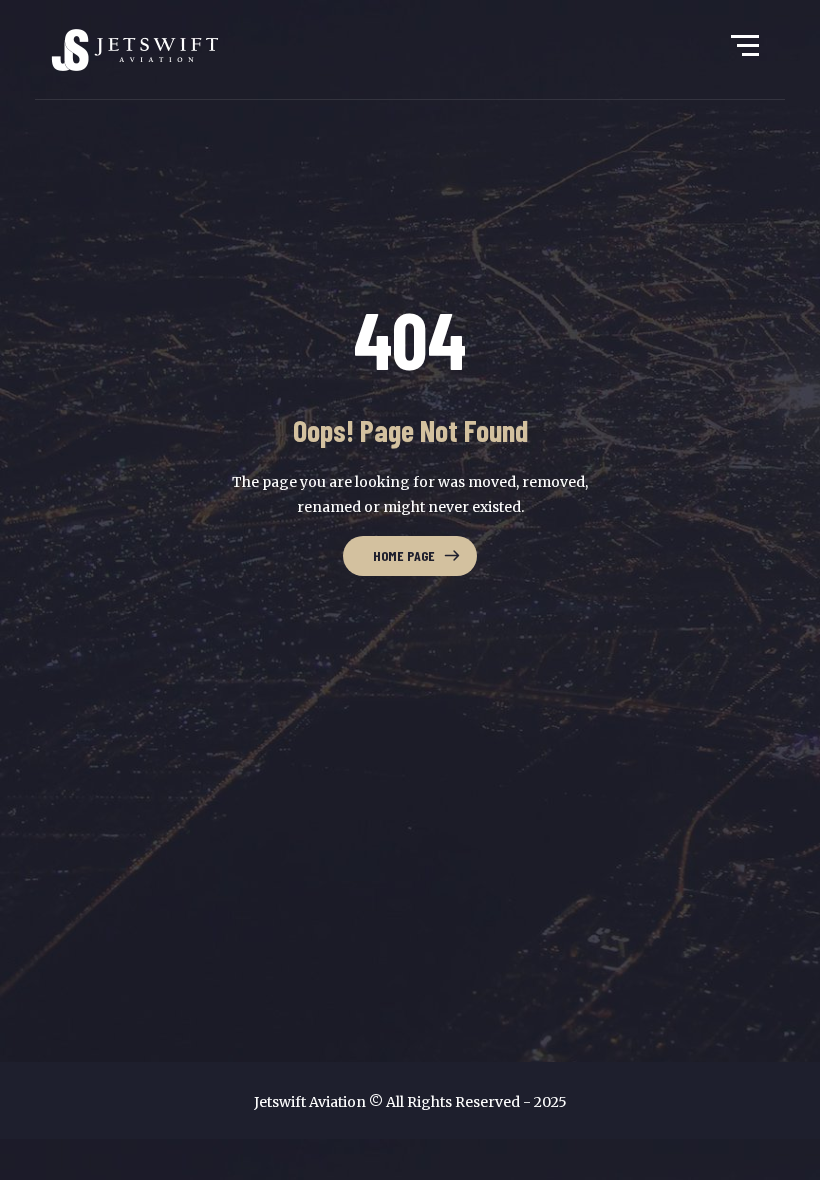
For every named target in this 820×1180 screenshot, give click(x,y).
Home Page (404, 555)
